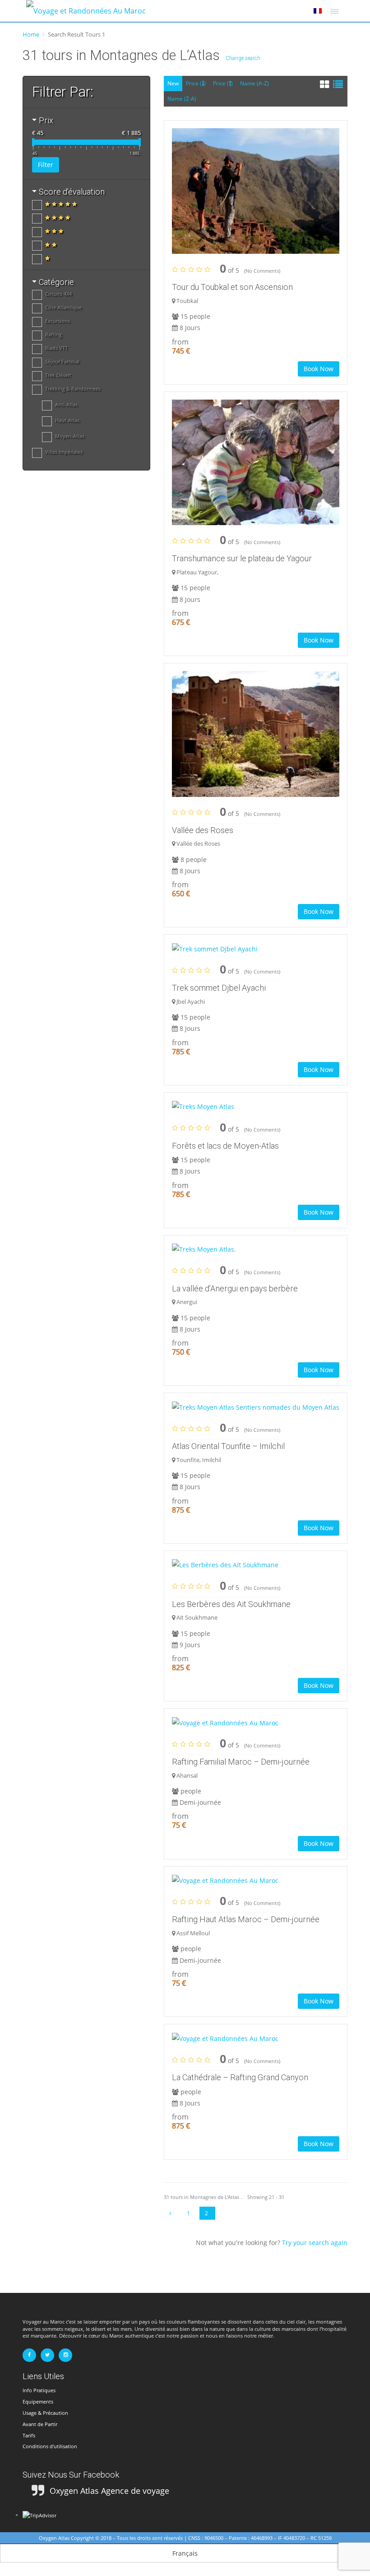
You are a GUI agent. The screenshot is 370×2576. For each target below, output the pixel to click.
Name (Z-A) (182, 99)
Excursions (58, 321)
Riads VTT (56, 348)
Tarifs (29, 2435)
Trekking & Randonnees (73, 389)
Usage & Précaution (45, 2413)
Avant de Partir (40, 2424)
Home (31, 34)
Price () (196, 83)
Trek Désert (58, 375)
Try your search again (315, 2243)
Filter (46, 165)
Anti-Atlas (66, 404)
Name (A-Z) (254, 83)
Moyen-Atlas (70, 436)
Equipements (38, 2401)
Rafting (53, 334)
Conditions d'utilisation (50, 2446)
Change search (243, 58)
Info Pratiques (39, 2390)
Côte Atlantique (63, 307)
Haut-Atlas (67, 420)
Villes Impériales (64, 452)
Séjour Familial (62, 361)
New (173, 83)
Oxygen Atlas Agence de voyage (109, 2491)
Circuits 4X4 (58, 294)
